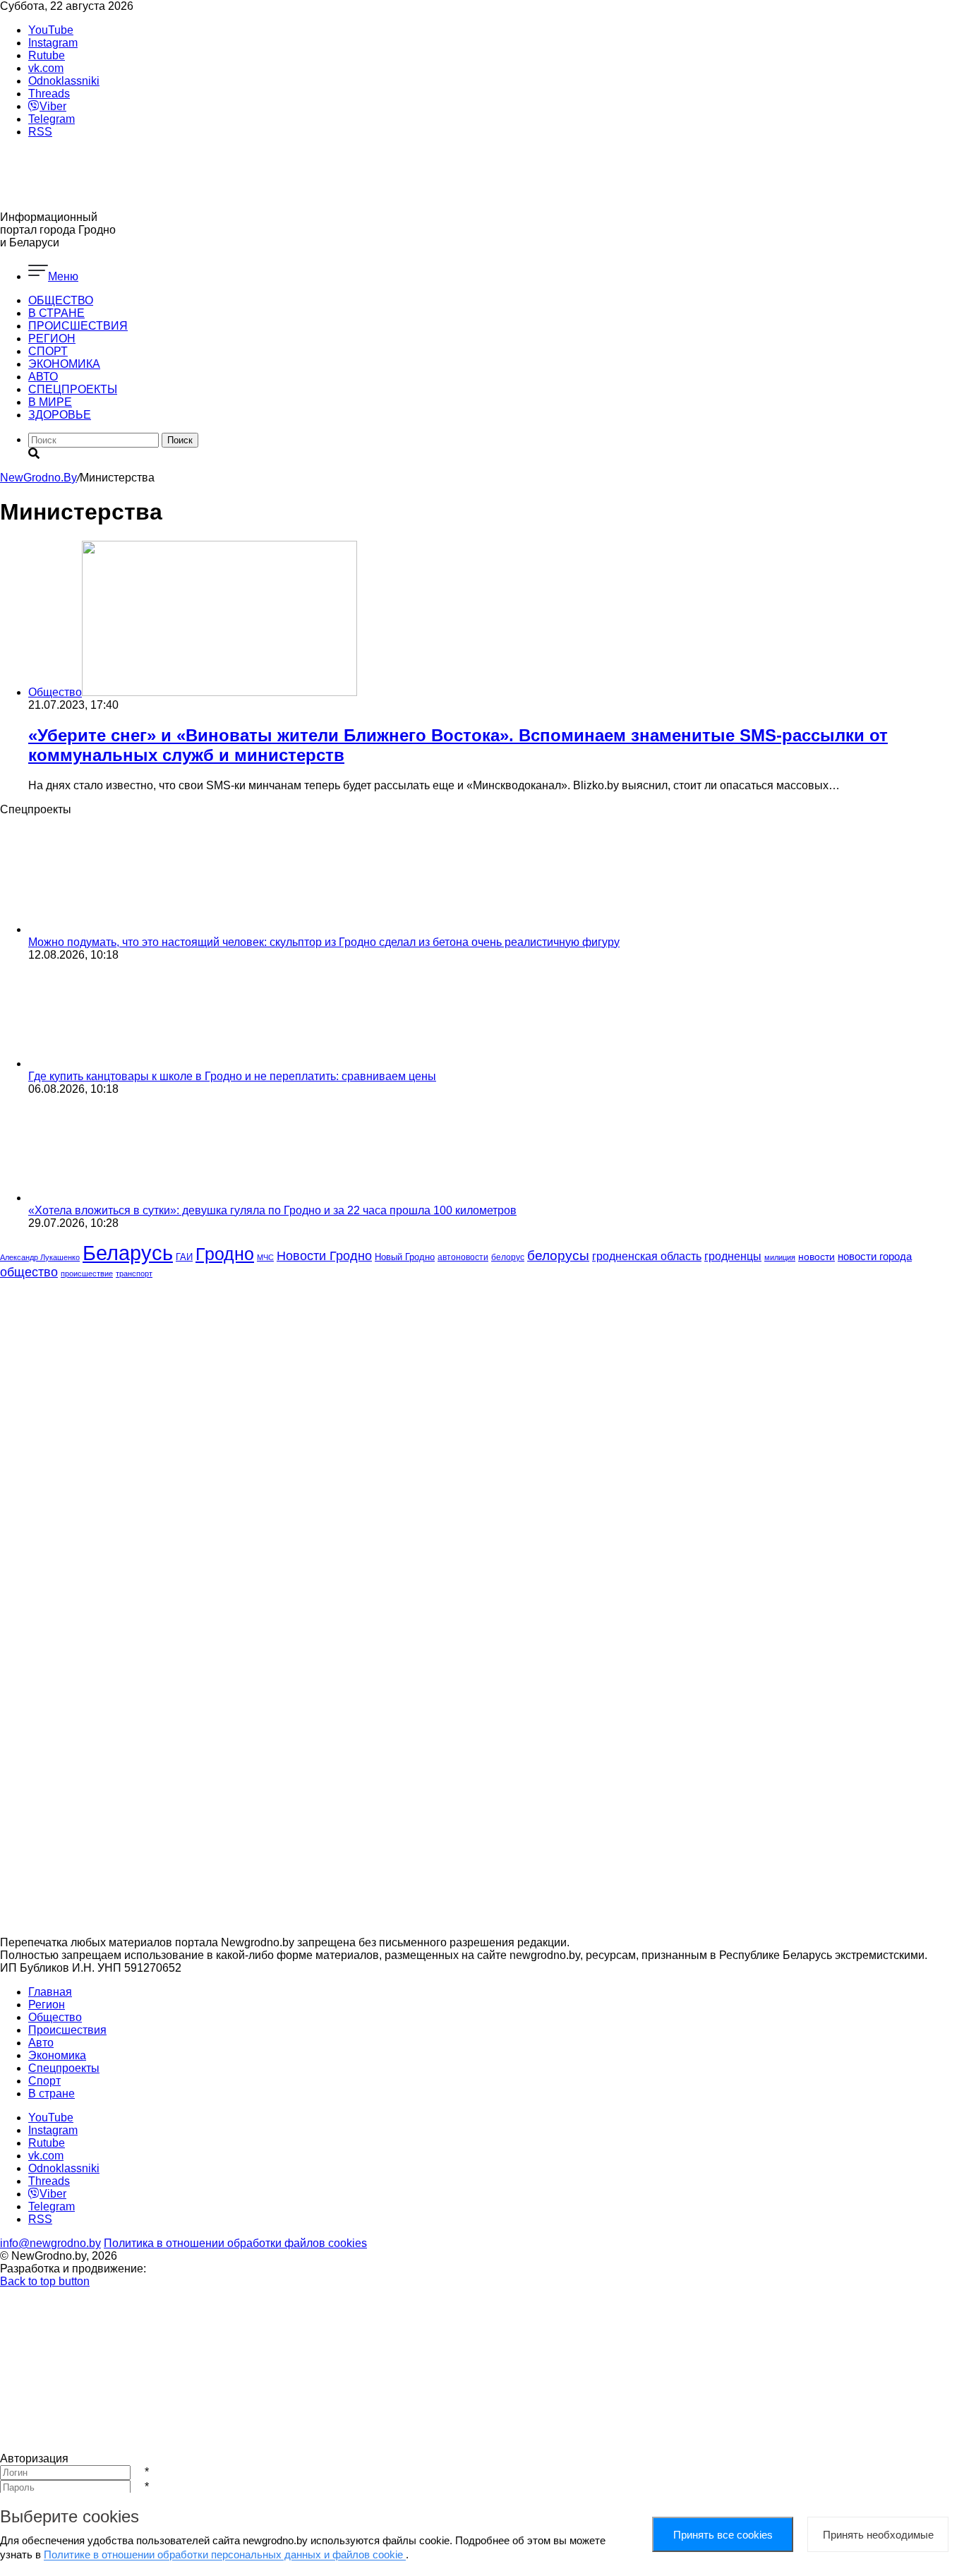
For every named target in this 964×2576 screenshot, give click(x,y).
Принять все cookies (723, 2535)
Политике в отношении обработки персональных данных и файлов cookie (225, 2554)
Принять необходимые (878, 2535)
